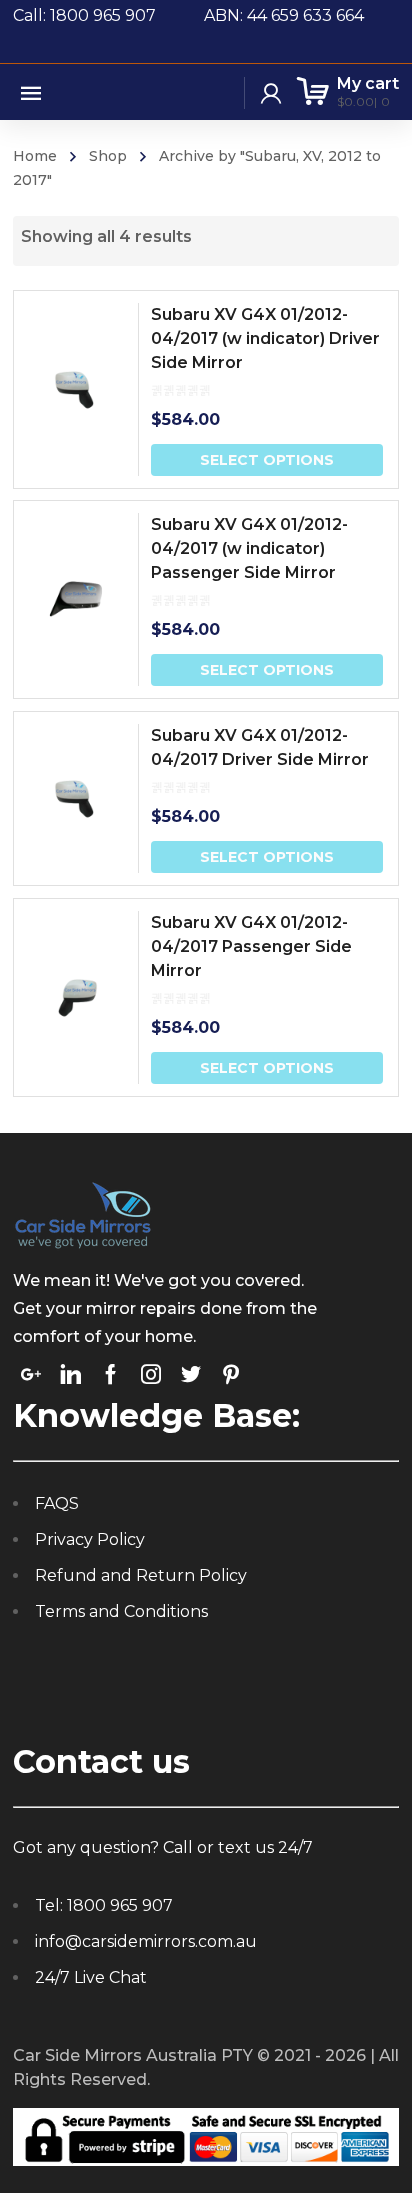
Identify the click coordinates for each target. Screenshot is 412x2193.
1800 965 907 (120, 2008)
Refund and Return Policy (141, 1678)
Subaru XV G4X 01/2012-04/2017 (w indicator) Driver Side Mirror (265, 338)
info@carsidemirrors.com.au (146, 2044)
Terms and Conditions (121, 1714)
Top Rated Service (210, 1393)
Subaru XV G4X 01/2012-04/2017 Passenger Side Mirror (251, 946)
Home (35, 156)
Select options (267, 460)
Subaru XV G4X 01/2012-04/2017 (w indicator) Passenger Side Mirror (249, 548)
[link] (31, 1477)
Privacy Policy (90, 1642)
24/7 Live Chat (91, 2080)
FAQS (57, 1606)
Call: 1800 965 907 (108, 15)
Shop (108, 156)
